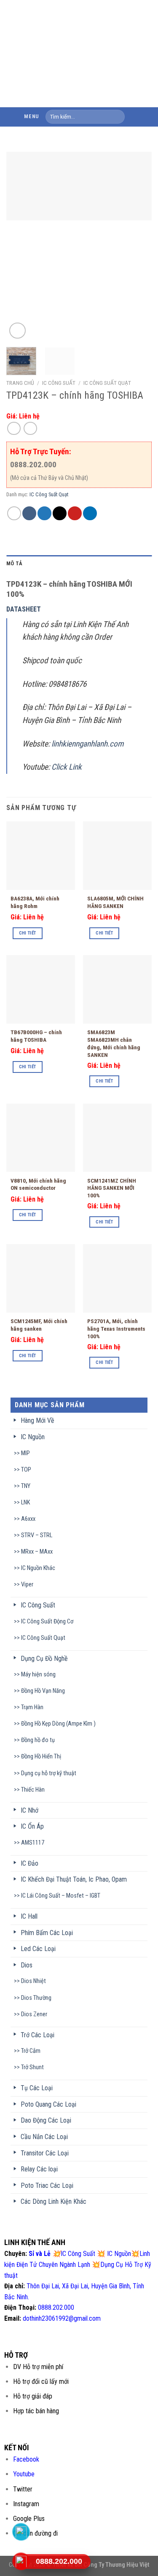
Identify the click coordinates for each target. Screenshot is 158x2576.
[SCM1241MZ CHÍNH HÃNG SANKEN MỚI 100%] (117, 1138)
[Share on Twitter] (44, 513)
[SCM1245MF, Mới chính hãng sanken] (41, 1278)
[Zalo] (21, 2532)
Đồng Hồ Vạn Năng (43, 1691)
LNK (25, 1502)
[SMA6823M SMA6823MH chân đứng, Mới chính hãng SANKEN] (117, 989)
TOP (26, 1470)
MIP (25, 1453)
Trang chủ (20, 383)
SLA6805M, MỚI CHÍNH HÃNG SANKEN (115, 902)
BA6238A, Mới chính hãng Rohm (35, 902)
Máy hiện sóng (38, 1675)
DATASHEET (24, 609)
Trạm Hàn (32, 1707)
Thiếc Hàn (33, 1790)
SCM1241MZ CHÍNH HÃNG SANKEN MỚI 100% (112, 1188)
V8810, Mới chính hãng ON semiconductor (38, 1184)
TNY (26, 1486)
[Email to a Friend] (60, 513)
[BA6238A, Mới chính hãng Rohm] (41, 856)
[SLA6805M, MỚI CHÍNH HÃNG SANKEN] (117, 856)
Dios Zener (34, 2014)
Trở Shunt (32, 2067)
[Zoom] (17, 331)
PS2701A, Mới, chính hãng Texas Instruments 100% (116, 1328)
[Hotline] (21, 2561)
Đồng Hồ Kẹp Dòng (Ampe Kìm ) (58, 1724)
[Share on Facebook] (29, 513)
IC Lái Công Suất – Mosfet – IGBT (61, 1896)
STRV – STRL (37, 1535)
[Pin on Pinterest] (75, 513)
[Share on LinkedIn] (90, 513)
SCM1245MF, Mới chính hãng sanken (39, 1325)
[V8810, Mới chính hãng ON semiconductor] (41, 1138)
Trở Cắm (31, 2051)
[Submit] (116, 117)
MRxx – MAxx (37, 1552)
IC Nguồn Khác (38, 1568)
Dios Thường (36, 1998)
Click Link (67, 767)
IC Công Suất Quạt (107, 383)
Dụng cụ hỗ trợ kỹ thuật (49, 1773)
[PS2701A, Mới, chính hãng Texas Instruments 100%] (117, 1278)
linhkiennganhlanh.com (87, 744)
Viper (27, 1585)
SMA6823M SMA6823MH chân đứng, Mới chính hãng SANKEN (114, 1043)
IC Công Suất (59, 383)
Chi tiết (28, 933)
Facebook (26, 2459)
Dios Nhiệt (33, 1981)
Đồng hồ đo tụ (38, 1740)
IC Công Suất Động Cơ (47, 1622)
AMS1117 (33, 1843)
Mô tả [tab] (14, 563)
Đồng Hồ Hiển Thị (41, 1757)
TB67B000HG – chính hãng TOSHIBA (36, 1036)
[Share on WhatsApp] (14, 513)
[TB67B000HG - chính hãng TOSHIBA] (41, 989)
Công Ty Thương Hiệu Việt (116, 2565)
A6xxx (28, 1519)
